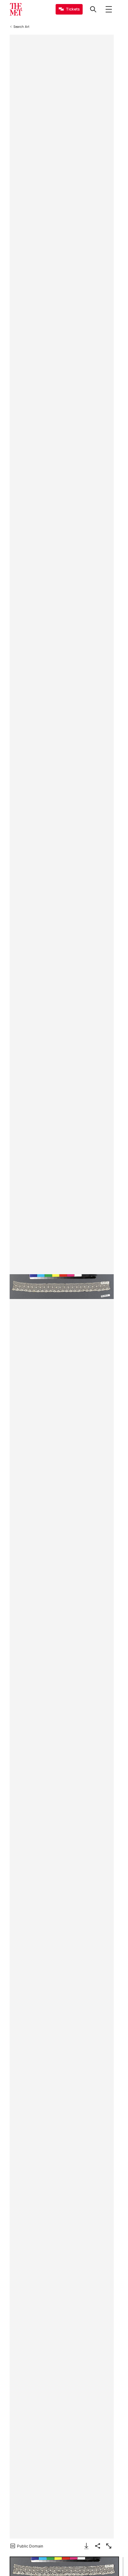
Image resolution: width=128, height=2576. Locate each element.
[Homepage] (16, 9)
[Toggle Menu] (109, 9)
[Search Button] (93, 9)
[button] (62, 1287)
